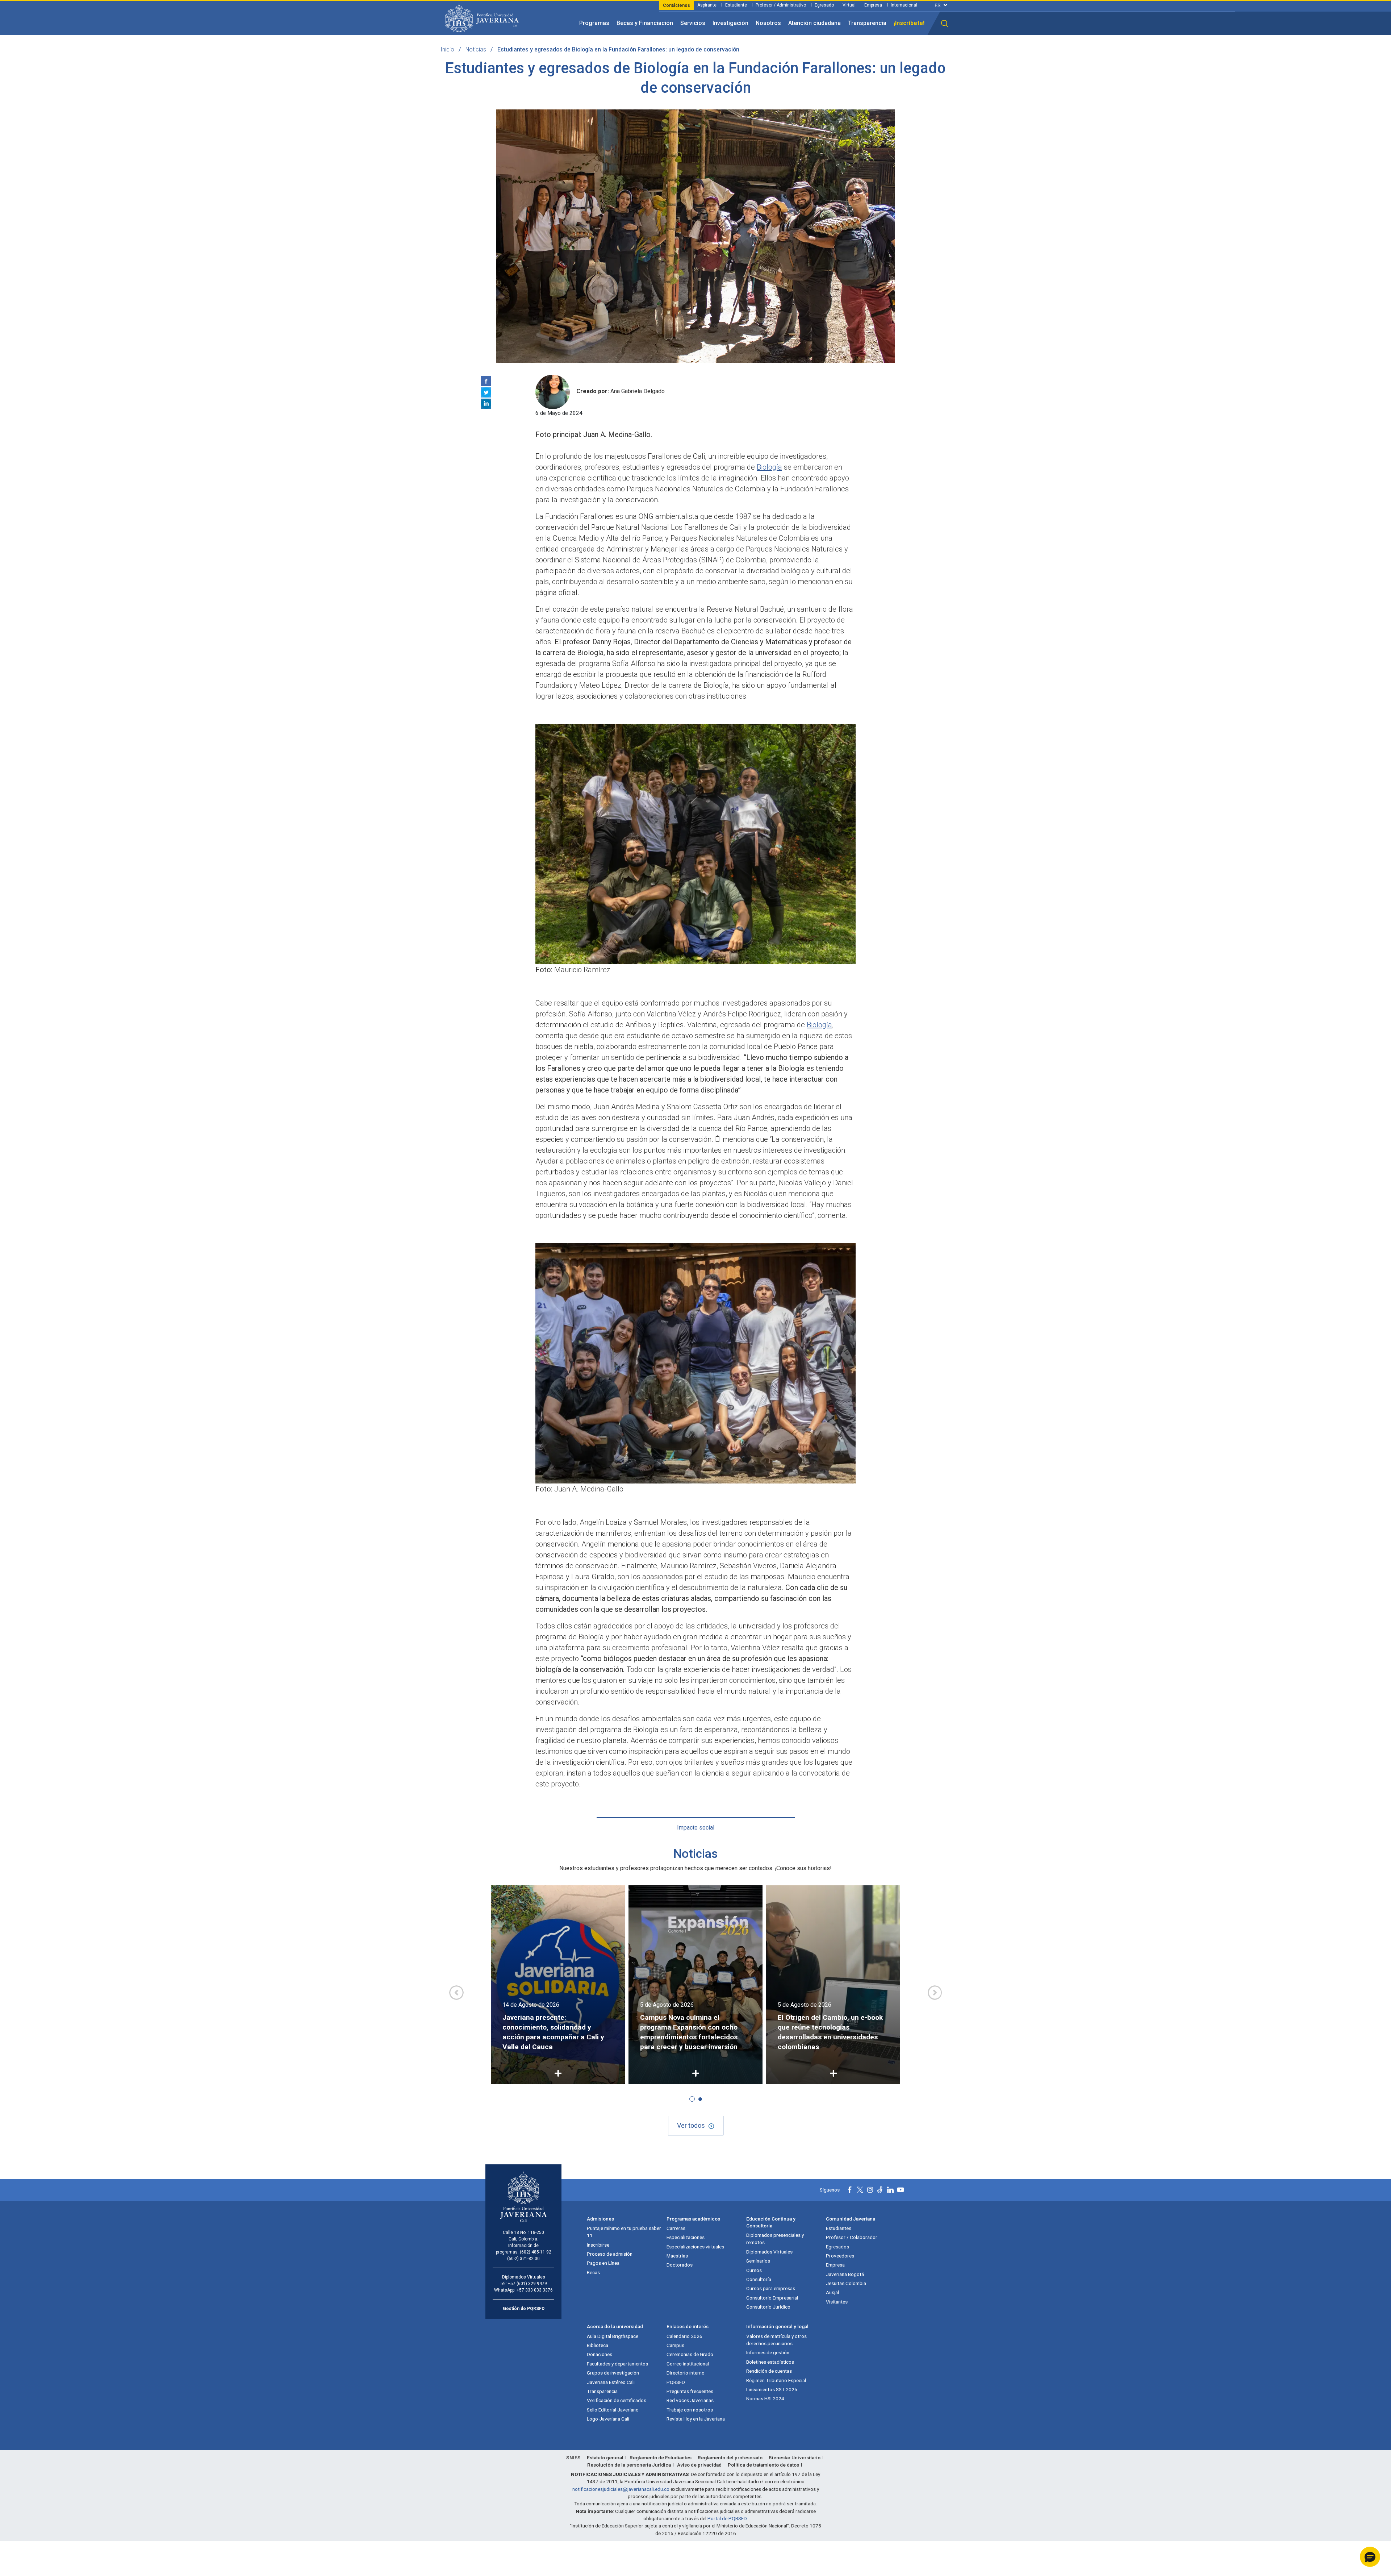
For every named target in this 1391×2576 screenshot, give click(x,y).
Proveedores (840, 2256)
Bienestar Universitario (795, 2458)
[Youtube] (901, 2190)
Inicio (447, 49)
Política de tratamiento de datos (763, 2465)
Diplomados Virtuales (769, 2252)
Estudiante (736, 5)
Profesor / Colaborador (852, 2237)
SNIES (573, 2458)
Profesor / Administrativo (781, 5)
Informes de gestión (768, 2352)
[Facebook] (486, 381)
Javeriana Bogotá (845, 2274)
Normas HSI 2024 (765, 2398)
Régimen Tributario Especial (776, 2380)
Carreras (676, 2228)
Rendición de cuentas (769, 2371)
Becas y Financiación (645, 23)
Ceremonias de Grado (690, 2354)
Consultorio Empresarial (772, 2298)
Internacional (904, 5)
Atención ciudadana (814, 23)
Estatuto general (605, 2458)
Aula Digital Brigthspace (613, 2336)
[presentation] (456, 1993)
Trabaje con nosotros (690, 2410)
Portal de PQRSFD (727, 2518)
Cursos (754, 2270)
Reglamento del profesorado (730, 2458)
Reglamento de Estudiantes (661, 2458)
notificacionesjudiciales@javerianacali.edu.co (621, 2489)
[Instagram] (870, 2190)
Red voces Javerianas (690, 2400)
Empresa (873, 5)
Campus (675, 2345)
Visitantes (837, 2302)
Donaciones (600, 2354)
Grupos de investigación (613, 2373)
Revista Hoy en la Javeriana (696, 2419)
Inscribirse (598, 2245)
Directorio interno (686, 2373)
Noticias (476, 49)
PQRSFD (676, 2382)
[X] (486, 392)
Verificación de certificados (617, 2400)
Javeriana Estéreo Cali (611, 2382)
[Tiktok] (880, 2190)
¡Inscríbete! (909, 23)
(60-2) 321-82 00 (523, 2259)
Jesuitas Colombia (846, 2283)
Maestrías (677, 2256)
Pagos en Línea (603, 2263)
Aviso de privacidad (699, 2465)
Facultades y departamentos (617, 2364)
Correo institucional (688, 2364)
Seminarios (758, 2261)
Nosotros (768, 23)
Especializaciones (686, 2237)
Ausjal (832, 2292)
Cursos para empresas (771, 2288)
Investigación (730, 23)
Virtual (849, 5)
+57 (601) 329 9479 (527, 2284)
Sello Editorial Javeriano (613, 2410)
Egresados (837, 2247)
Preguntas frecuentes (690, 2391)
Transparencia (867, 23)
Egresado (824, 5)
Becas (593, 2272)
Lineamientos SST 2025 (772, 2389)
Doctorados (680, 2265)
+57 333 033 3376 (535, 2290)
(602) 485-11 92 (536, 2252)
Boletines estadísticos (770, 2362)
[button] (945, 24)
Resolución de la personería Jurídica (629, 2465)
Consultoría (759, 2279)
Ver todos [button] (691, 2125)
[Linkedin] (486, 404)
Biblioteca (598, 2345)
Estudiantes (839, 2228)
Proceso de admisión (610, 2254)
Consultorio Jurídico (768, 2307)
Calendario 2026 (684, 2336)
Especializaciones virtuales (695, 2247)
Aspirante (707, 5)
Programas (594, 23)
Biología (769, 467)
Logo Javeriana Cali (608, 2419)
